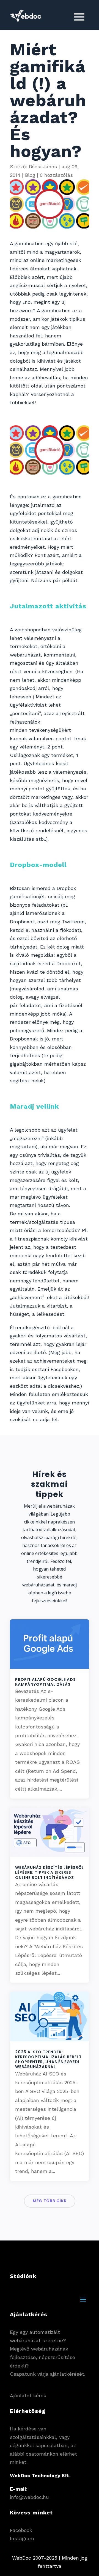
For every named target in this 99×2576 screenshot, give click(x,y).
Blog (30, 175)
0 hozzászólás (56, 175)
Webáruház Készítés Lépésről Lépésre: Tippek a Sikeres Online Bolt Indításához (50, 1872)
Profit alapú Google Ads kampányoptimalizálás (46, 1682)
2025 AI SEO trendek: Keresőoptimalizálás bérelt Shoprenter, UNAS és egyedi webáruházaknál (48, 2059)
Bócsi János (43, 167)
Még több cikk (50, 2201)
